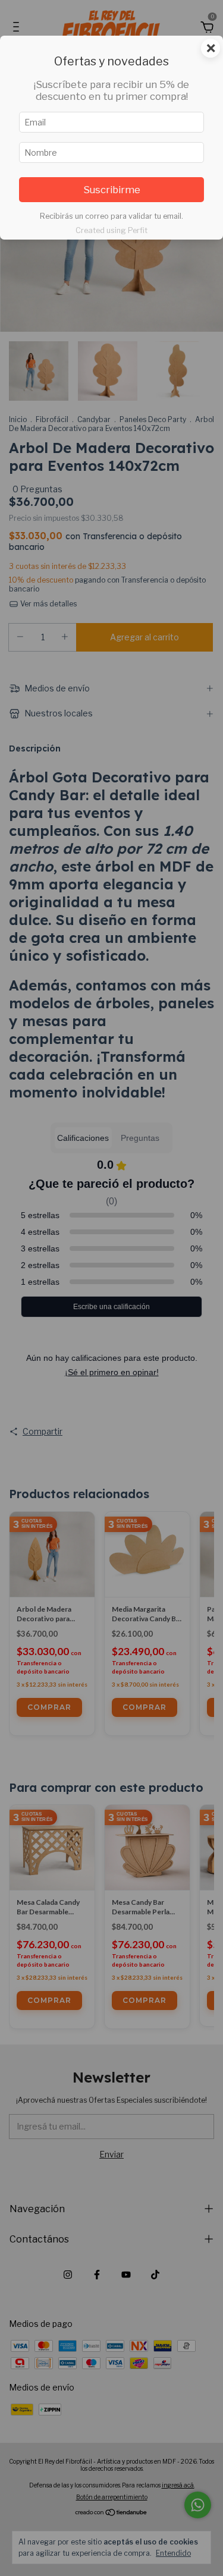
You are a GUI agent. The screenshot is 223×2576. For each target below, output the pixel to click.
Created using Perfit (111, 230)
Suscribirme (112, 190)
